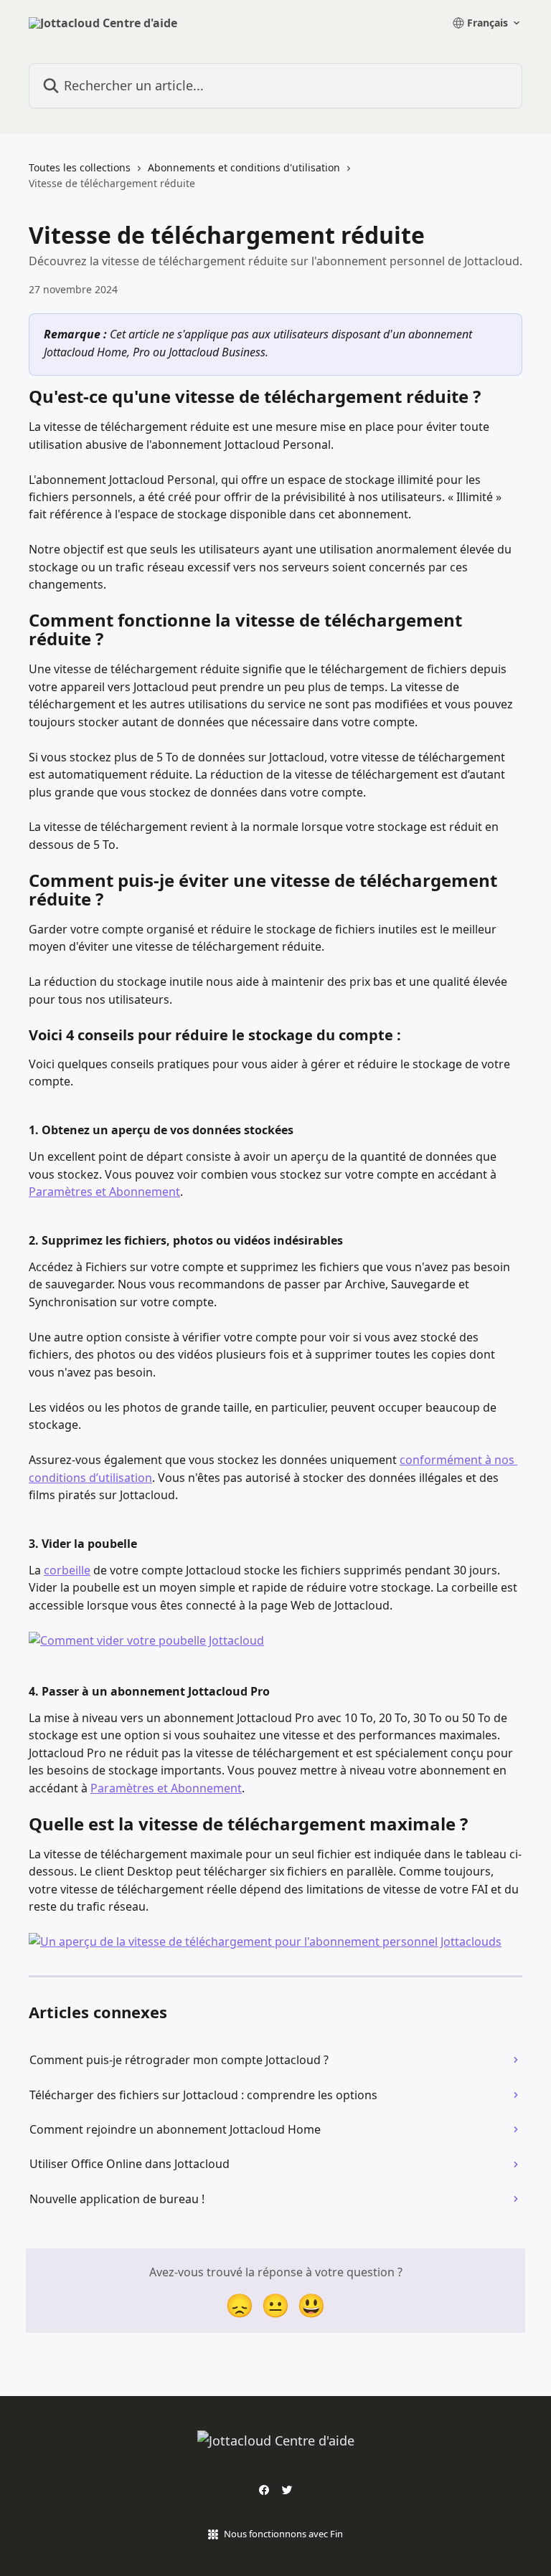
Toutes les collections (80, 167)
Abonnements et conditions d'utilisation (244, 167)
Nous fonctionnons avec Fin (283, 2534)
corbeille (67, 1570)
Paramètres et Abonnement (104, 1192)
